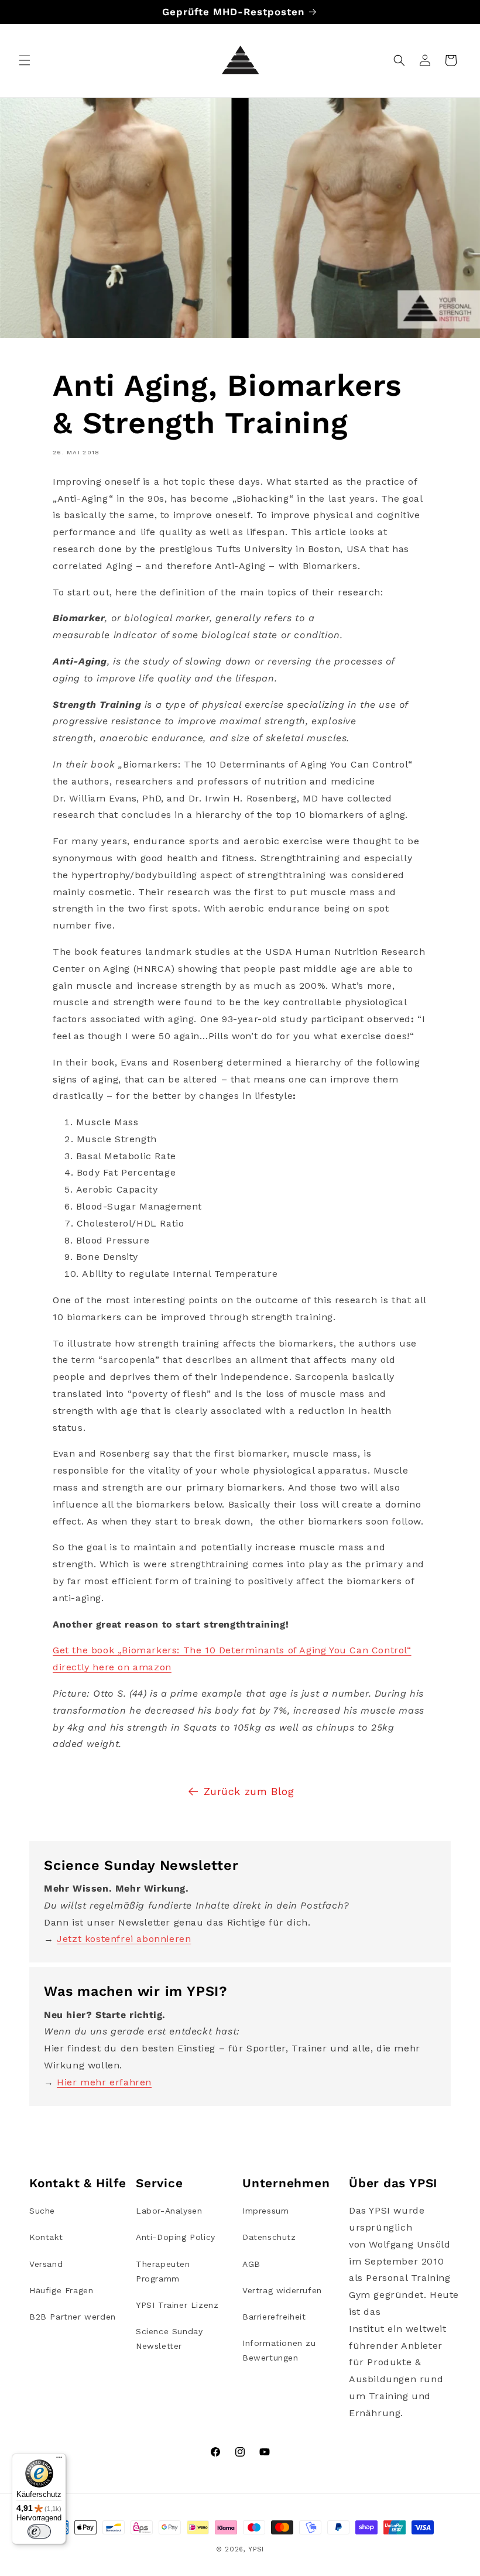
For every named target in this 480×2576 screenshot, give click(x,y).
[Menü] (59, 2460)
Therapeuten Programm (163, 2271)
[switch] (39, 2532)
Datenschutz (269, 2237)
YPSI (256, 2549)
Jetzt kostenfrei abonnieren (124, 1939)
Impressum (265, 2211)
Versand (46, 2264)
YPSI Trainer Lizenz (177, 2305)
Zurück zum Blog (249, 1791)
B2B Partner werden (73, 2317)
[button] (25, 60)
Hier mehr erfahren (104, 2082)
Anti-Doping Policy (176, 2237)
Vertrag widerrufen (282, 2290)
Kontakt (46, 2237)
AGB (251, 2264)
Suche (42, 2211)
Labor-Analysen (169, 2211)
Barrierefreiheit (274, 2317)
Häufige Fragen (61, 2290)
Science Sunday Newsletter (169, 2339)
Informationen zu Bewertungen (279, 2350)
